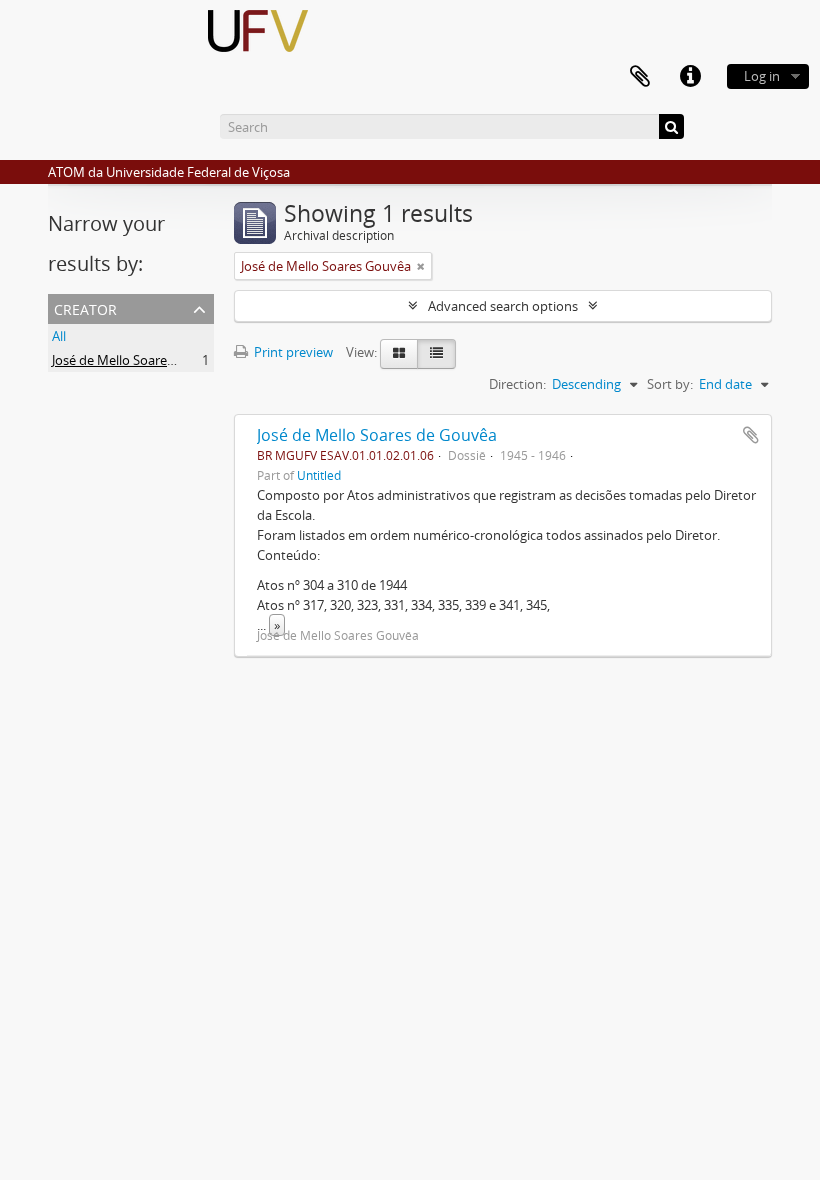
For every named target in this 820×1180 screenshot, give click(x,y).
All (59, 336)
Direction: (517, 384)
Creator (85, 307)
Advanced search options (503, 306)
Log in (762, 76)
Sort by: (670, 384)
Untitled (319, 475)
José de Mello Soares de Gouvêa (377, 435)
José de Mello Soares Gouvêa (137, 360)
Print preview (292, 352)
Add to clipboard (751, 435)
